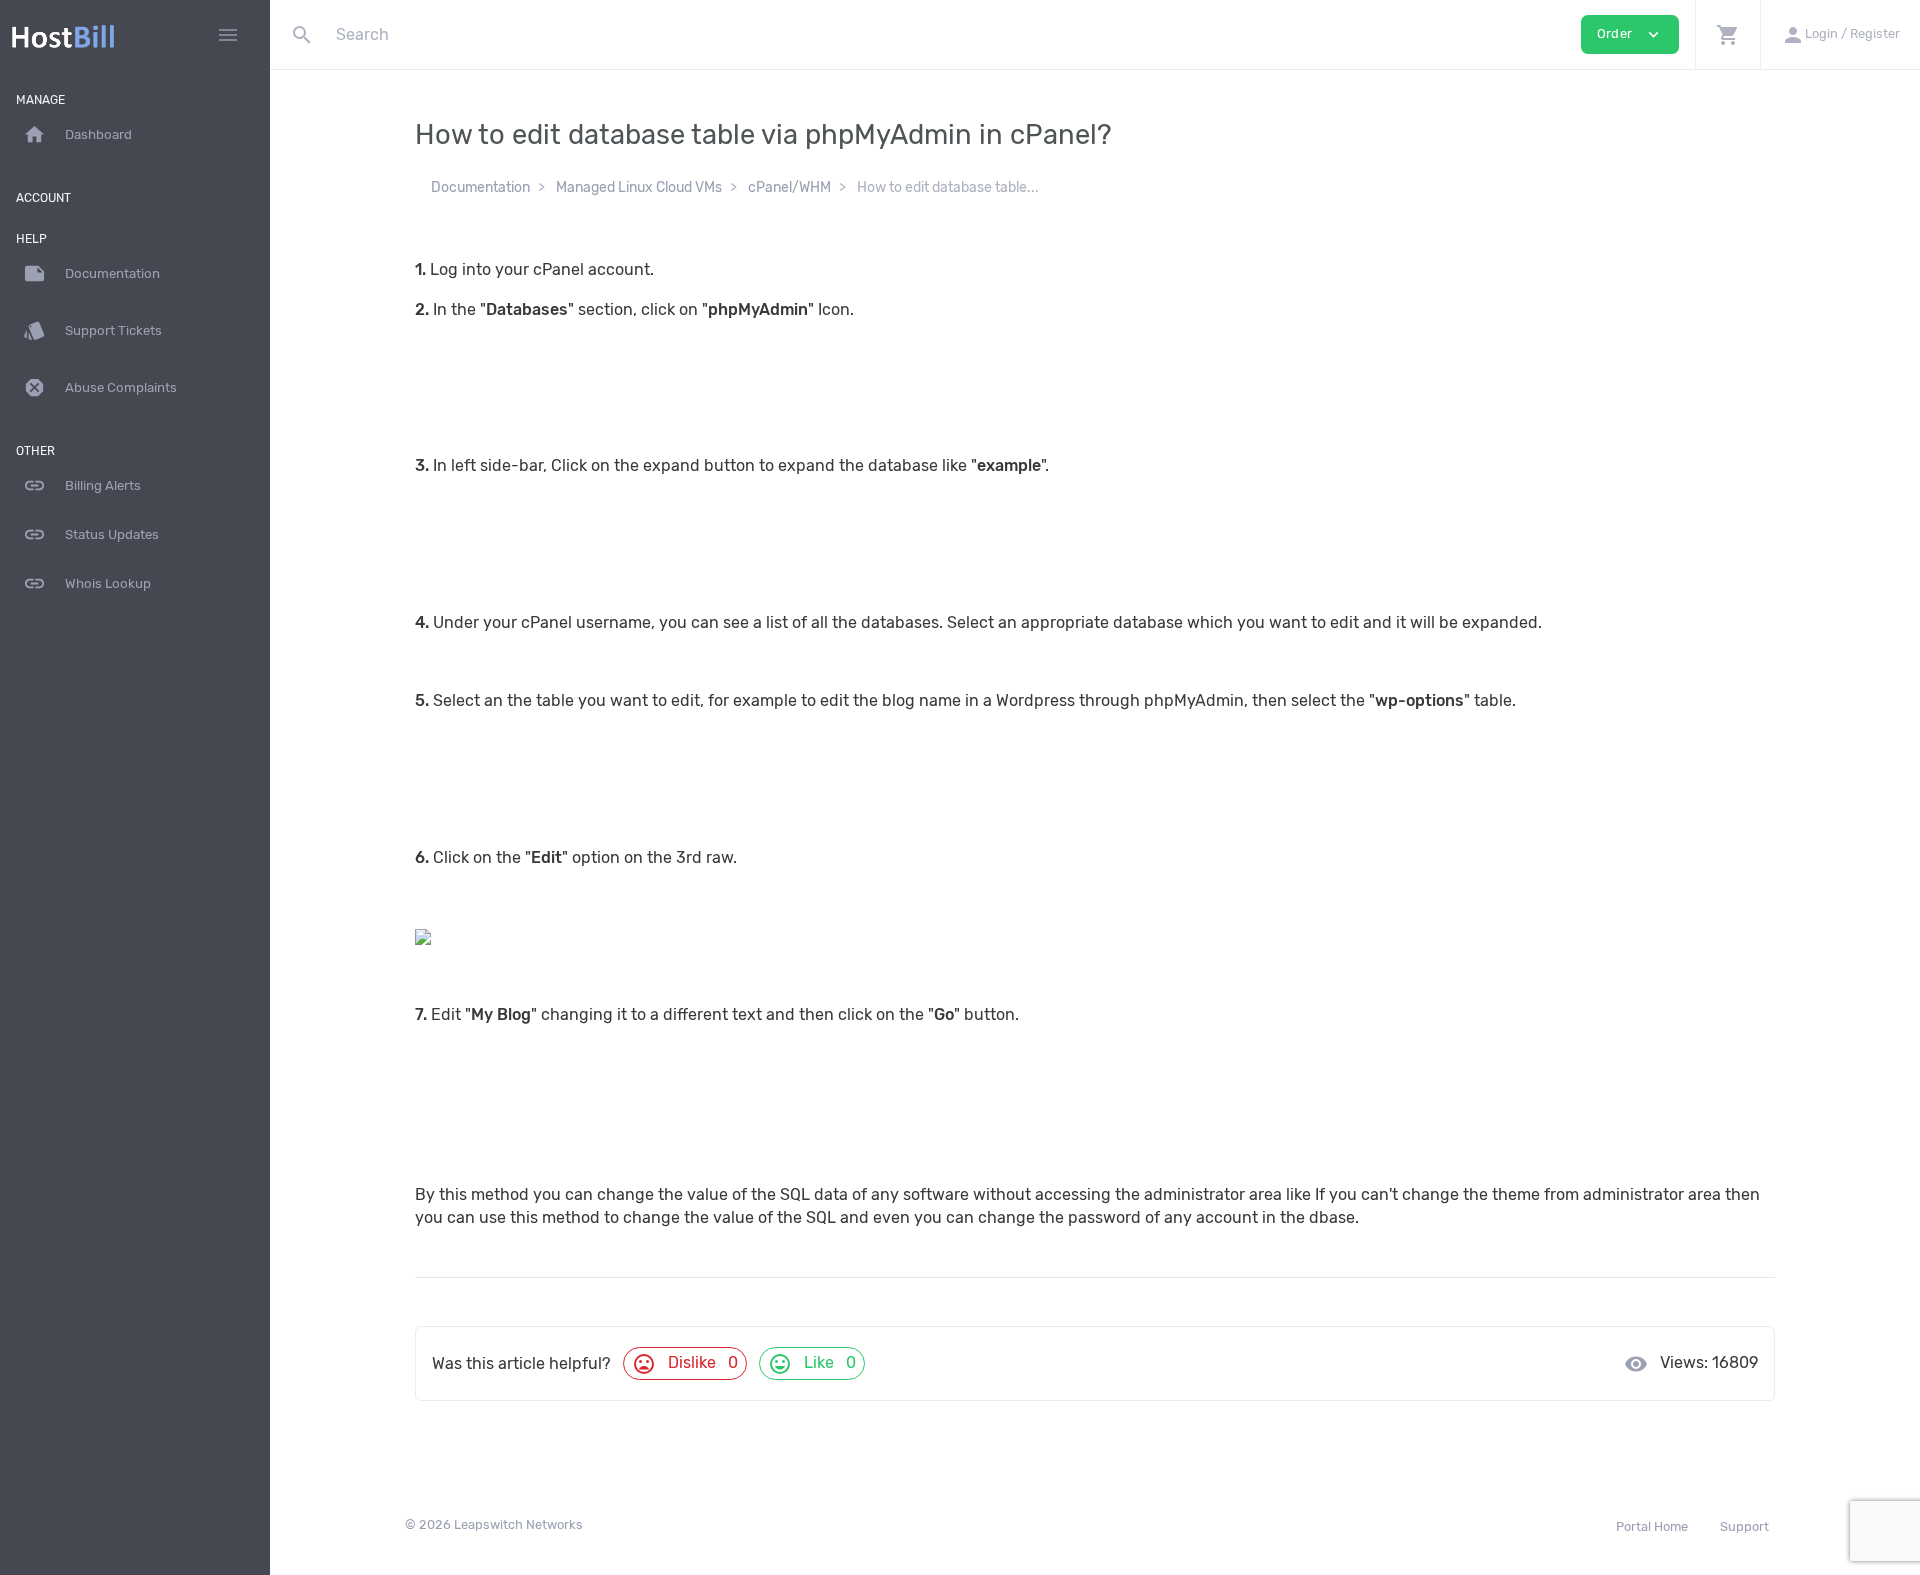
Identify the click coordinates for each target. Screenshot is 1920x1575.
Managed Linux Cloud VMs (639, 187)
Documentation (480, 187)
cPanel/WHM (789, 187)
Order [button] (1630, 34)
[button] (1727, 34)
